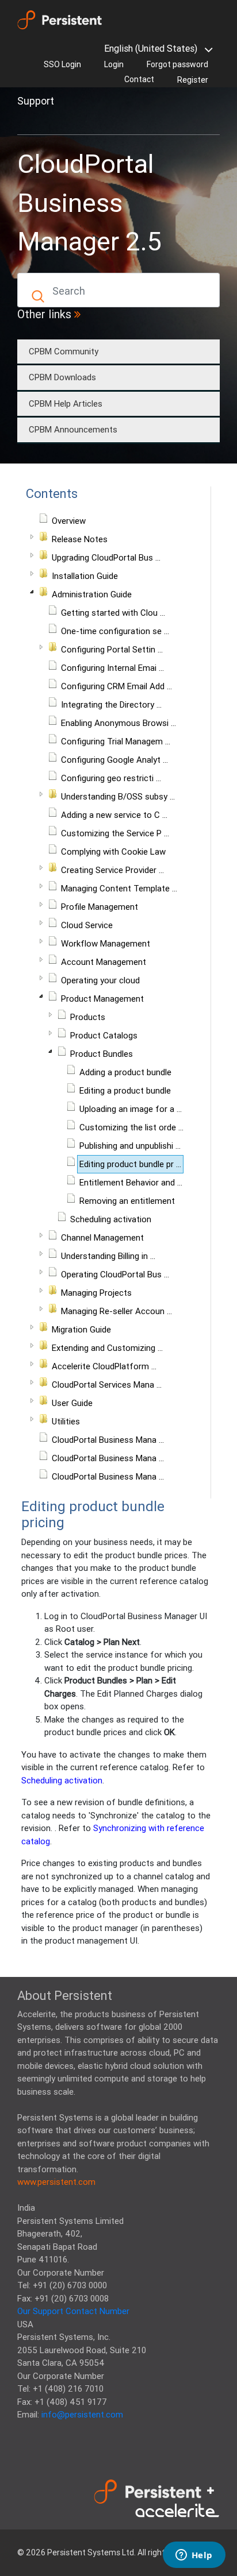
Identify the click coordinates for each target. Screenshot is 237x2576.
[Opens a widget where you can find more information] (194, 2556)
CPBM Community (64, 351)
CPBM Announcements (73, 429)
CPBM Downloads (62, 377)
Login (114, 64)
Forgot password (177, 64)
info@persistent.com (82, 2414)
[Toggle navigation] (33, 121)
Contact (139, 79)
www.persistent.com (56, 2182)
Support (36, 101)
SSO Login (62, 64)
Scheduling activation (62, 1780)
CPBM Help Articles (66, 403)
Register (193, 80)
